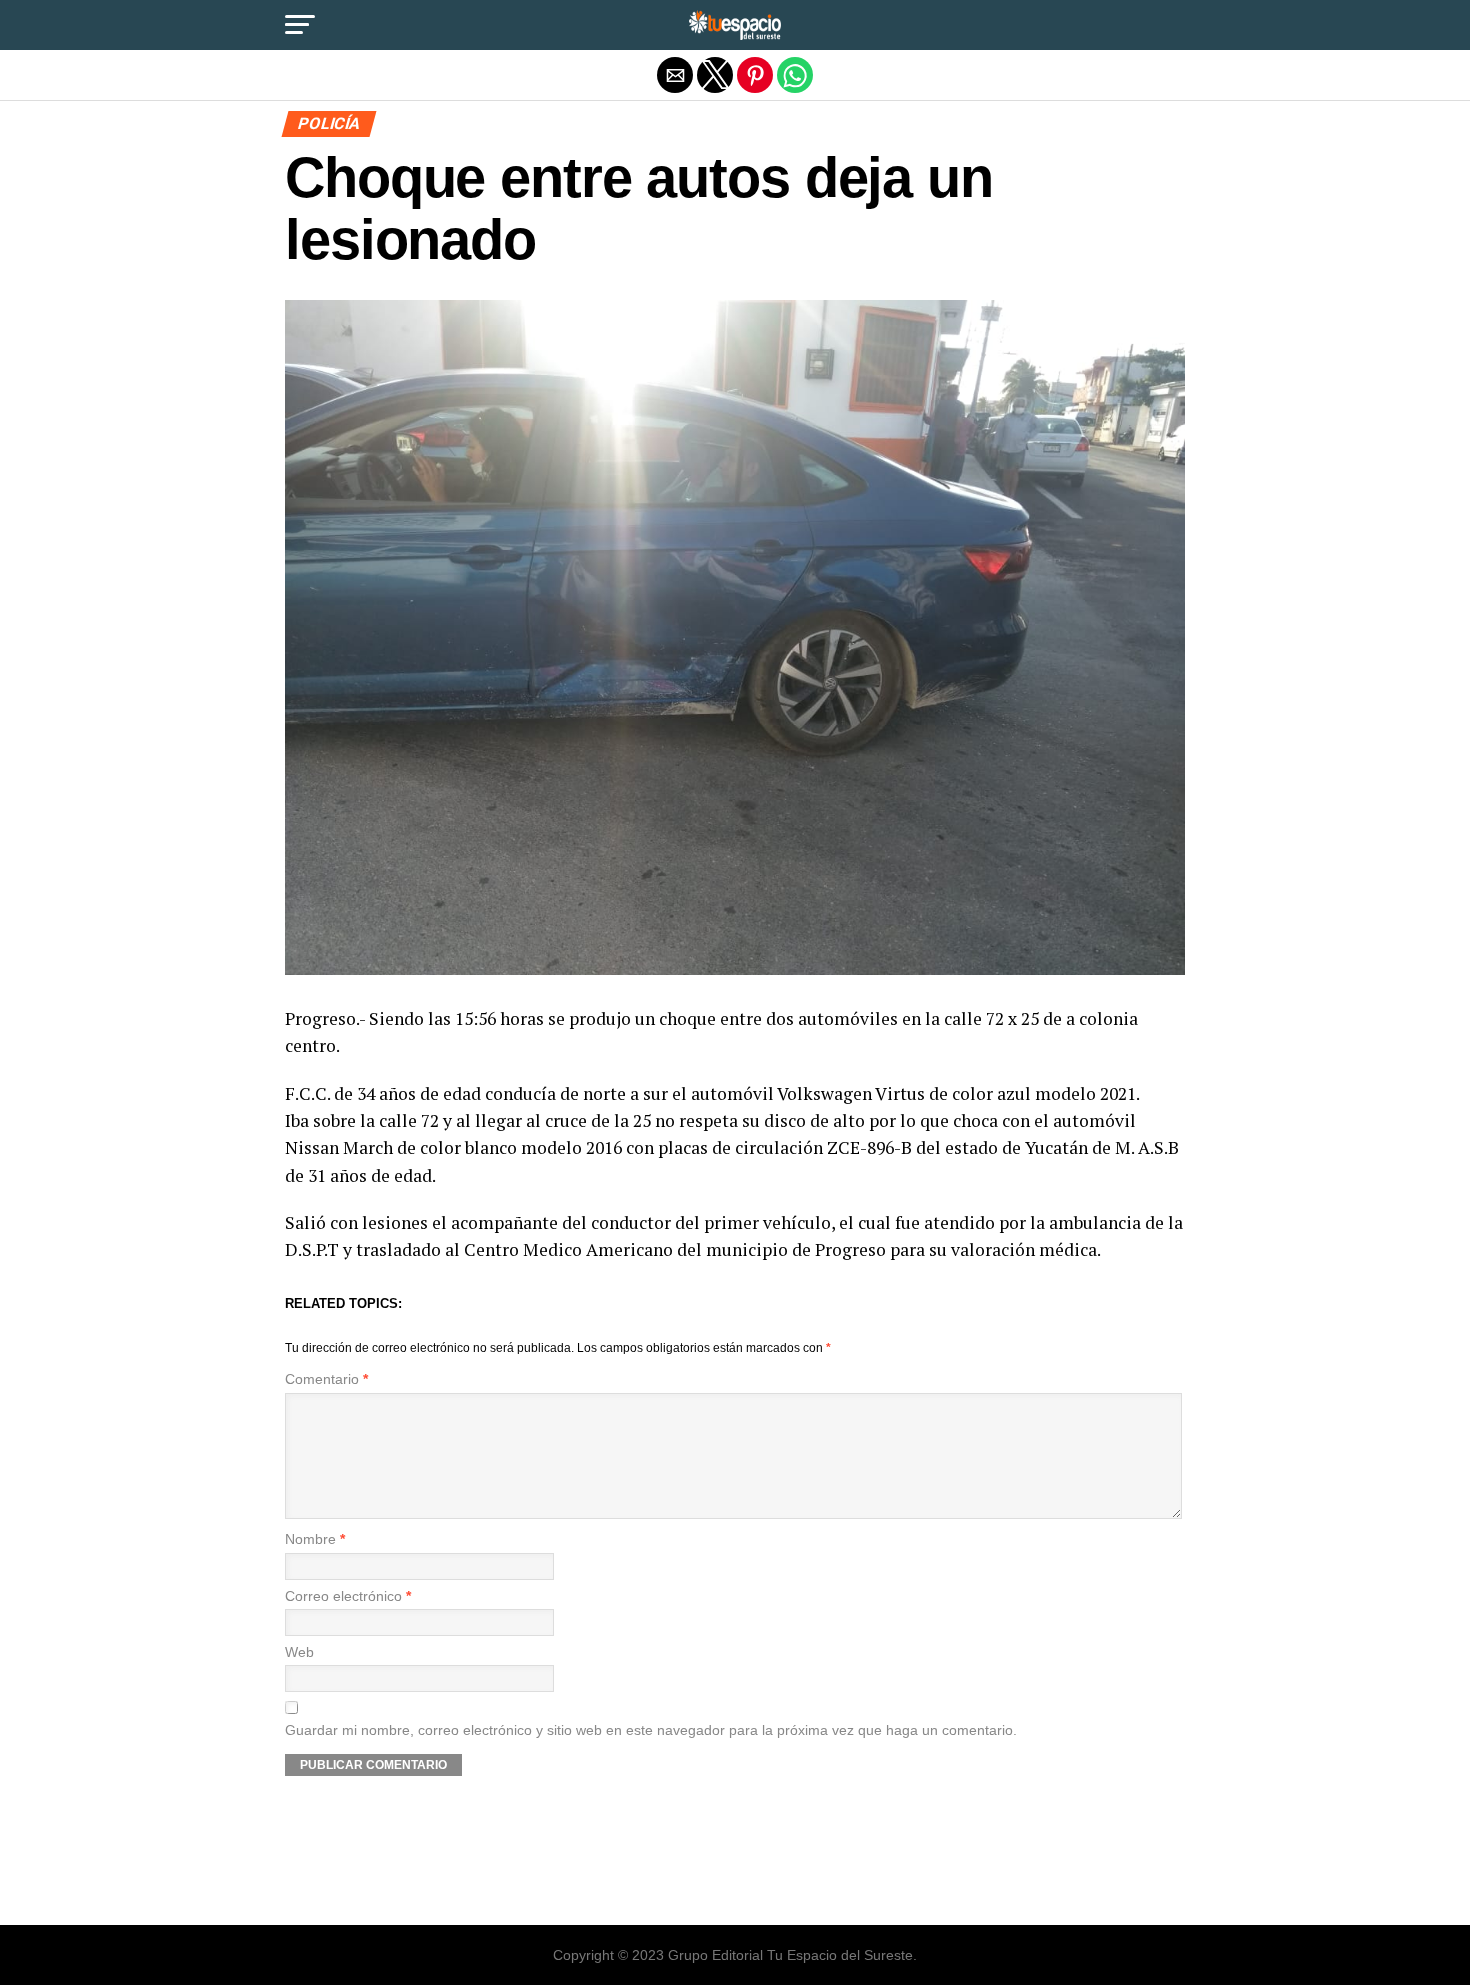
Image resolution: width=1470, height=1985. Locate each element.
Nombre (315, 1539)
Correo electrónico (348, 1596)
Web (299, 1652)
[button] (300, 25)
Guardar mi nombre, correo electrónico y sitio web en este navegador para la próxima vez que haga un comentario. (651, 1730)
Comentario (326, 1379)
